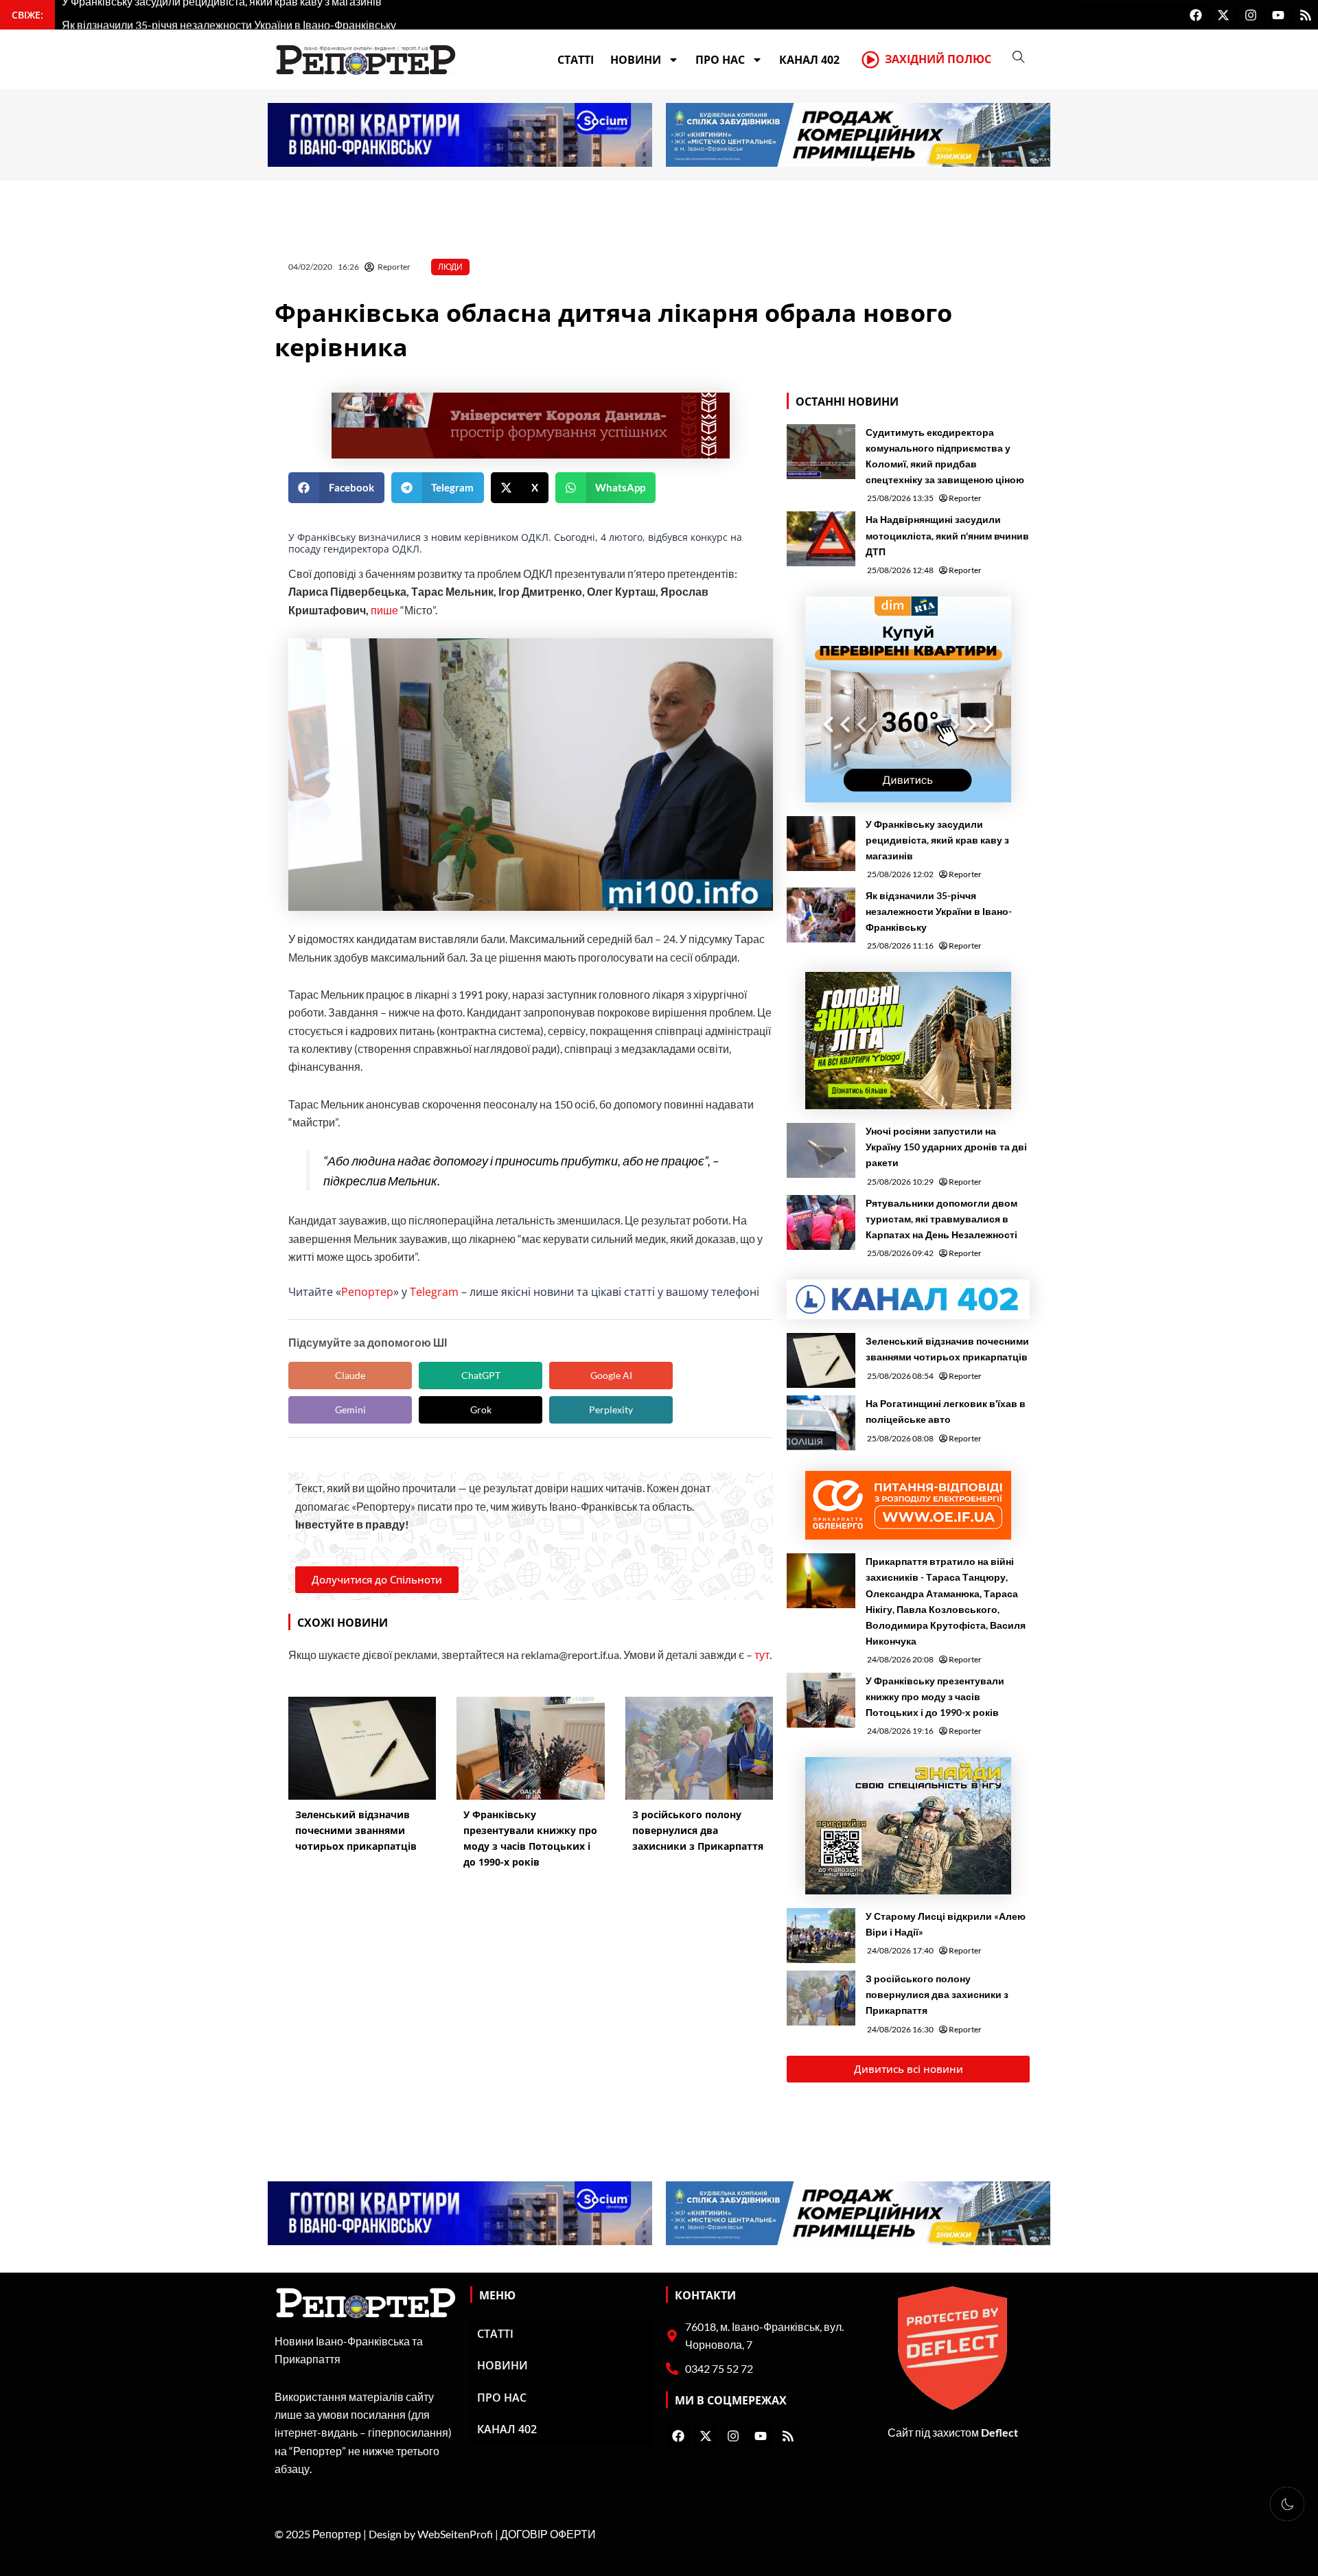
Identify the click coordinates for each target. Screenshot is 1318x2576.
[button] (336, 488)
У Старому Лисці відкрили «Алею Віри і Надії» (946, 1924)
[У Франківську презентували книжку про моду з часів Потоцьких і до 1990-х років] (821, 1700)
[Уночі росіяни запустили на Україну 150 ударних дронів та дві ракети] (821, 1150)
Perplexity (611, 1409)
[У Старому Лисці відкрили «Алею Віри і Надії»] (821, 1936)
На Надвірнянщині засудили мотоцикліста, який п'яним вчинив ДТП (947, 535)
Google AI (611, 1375)
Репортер (367, 1292)
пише (384, 610)
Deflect (999, 2432)
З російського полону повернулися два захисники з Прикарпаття (937, 1994)
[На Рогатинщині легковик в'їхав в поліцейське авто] (821, 1423)
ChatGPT (481, 1375)
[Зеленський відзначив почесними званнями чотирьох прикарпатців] (821, 1360)
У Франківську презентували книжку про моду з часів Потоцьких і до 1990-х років (935, 1696)
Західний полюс (938, 59)
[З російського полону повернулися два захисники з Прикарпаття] (821, 1998)
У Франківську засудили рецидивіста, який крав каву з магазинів (937, 840)
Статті (576, 60)
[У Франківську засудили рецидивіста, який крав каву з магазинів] (821, 844)
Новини (636, 60)
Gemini (350, 1409)
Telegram (434, 1292)
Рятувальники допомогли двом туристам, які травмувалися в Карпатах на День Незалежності (941, 1219)
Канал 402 (809, 60)
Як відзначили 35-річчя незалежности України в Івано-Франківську (939, 911)
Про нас (720, 60)
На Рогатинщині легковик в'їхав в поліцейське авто (946, 1411)
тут (762, 1655)
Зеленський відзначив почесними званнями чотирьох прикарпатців (947, 1349)
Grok (481, 1409)
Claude (350, 1375)
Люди (450, 267)
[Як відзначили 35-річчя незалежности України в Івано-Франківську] (821, 915)
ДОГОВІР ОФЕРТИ (548, 2534)
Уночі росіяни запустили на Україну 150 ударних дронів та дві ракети (946, 1147)
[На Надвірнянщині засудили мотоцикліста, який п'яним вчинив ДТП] (821, 539)
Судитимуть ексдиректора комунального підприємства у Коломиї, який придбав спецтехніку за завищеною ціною (945, 456)
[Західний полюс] (870, 60)
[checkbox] (1287, 2504)
